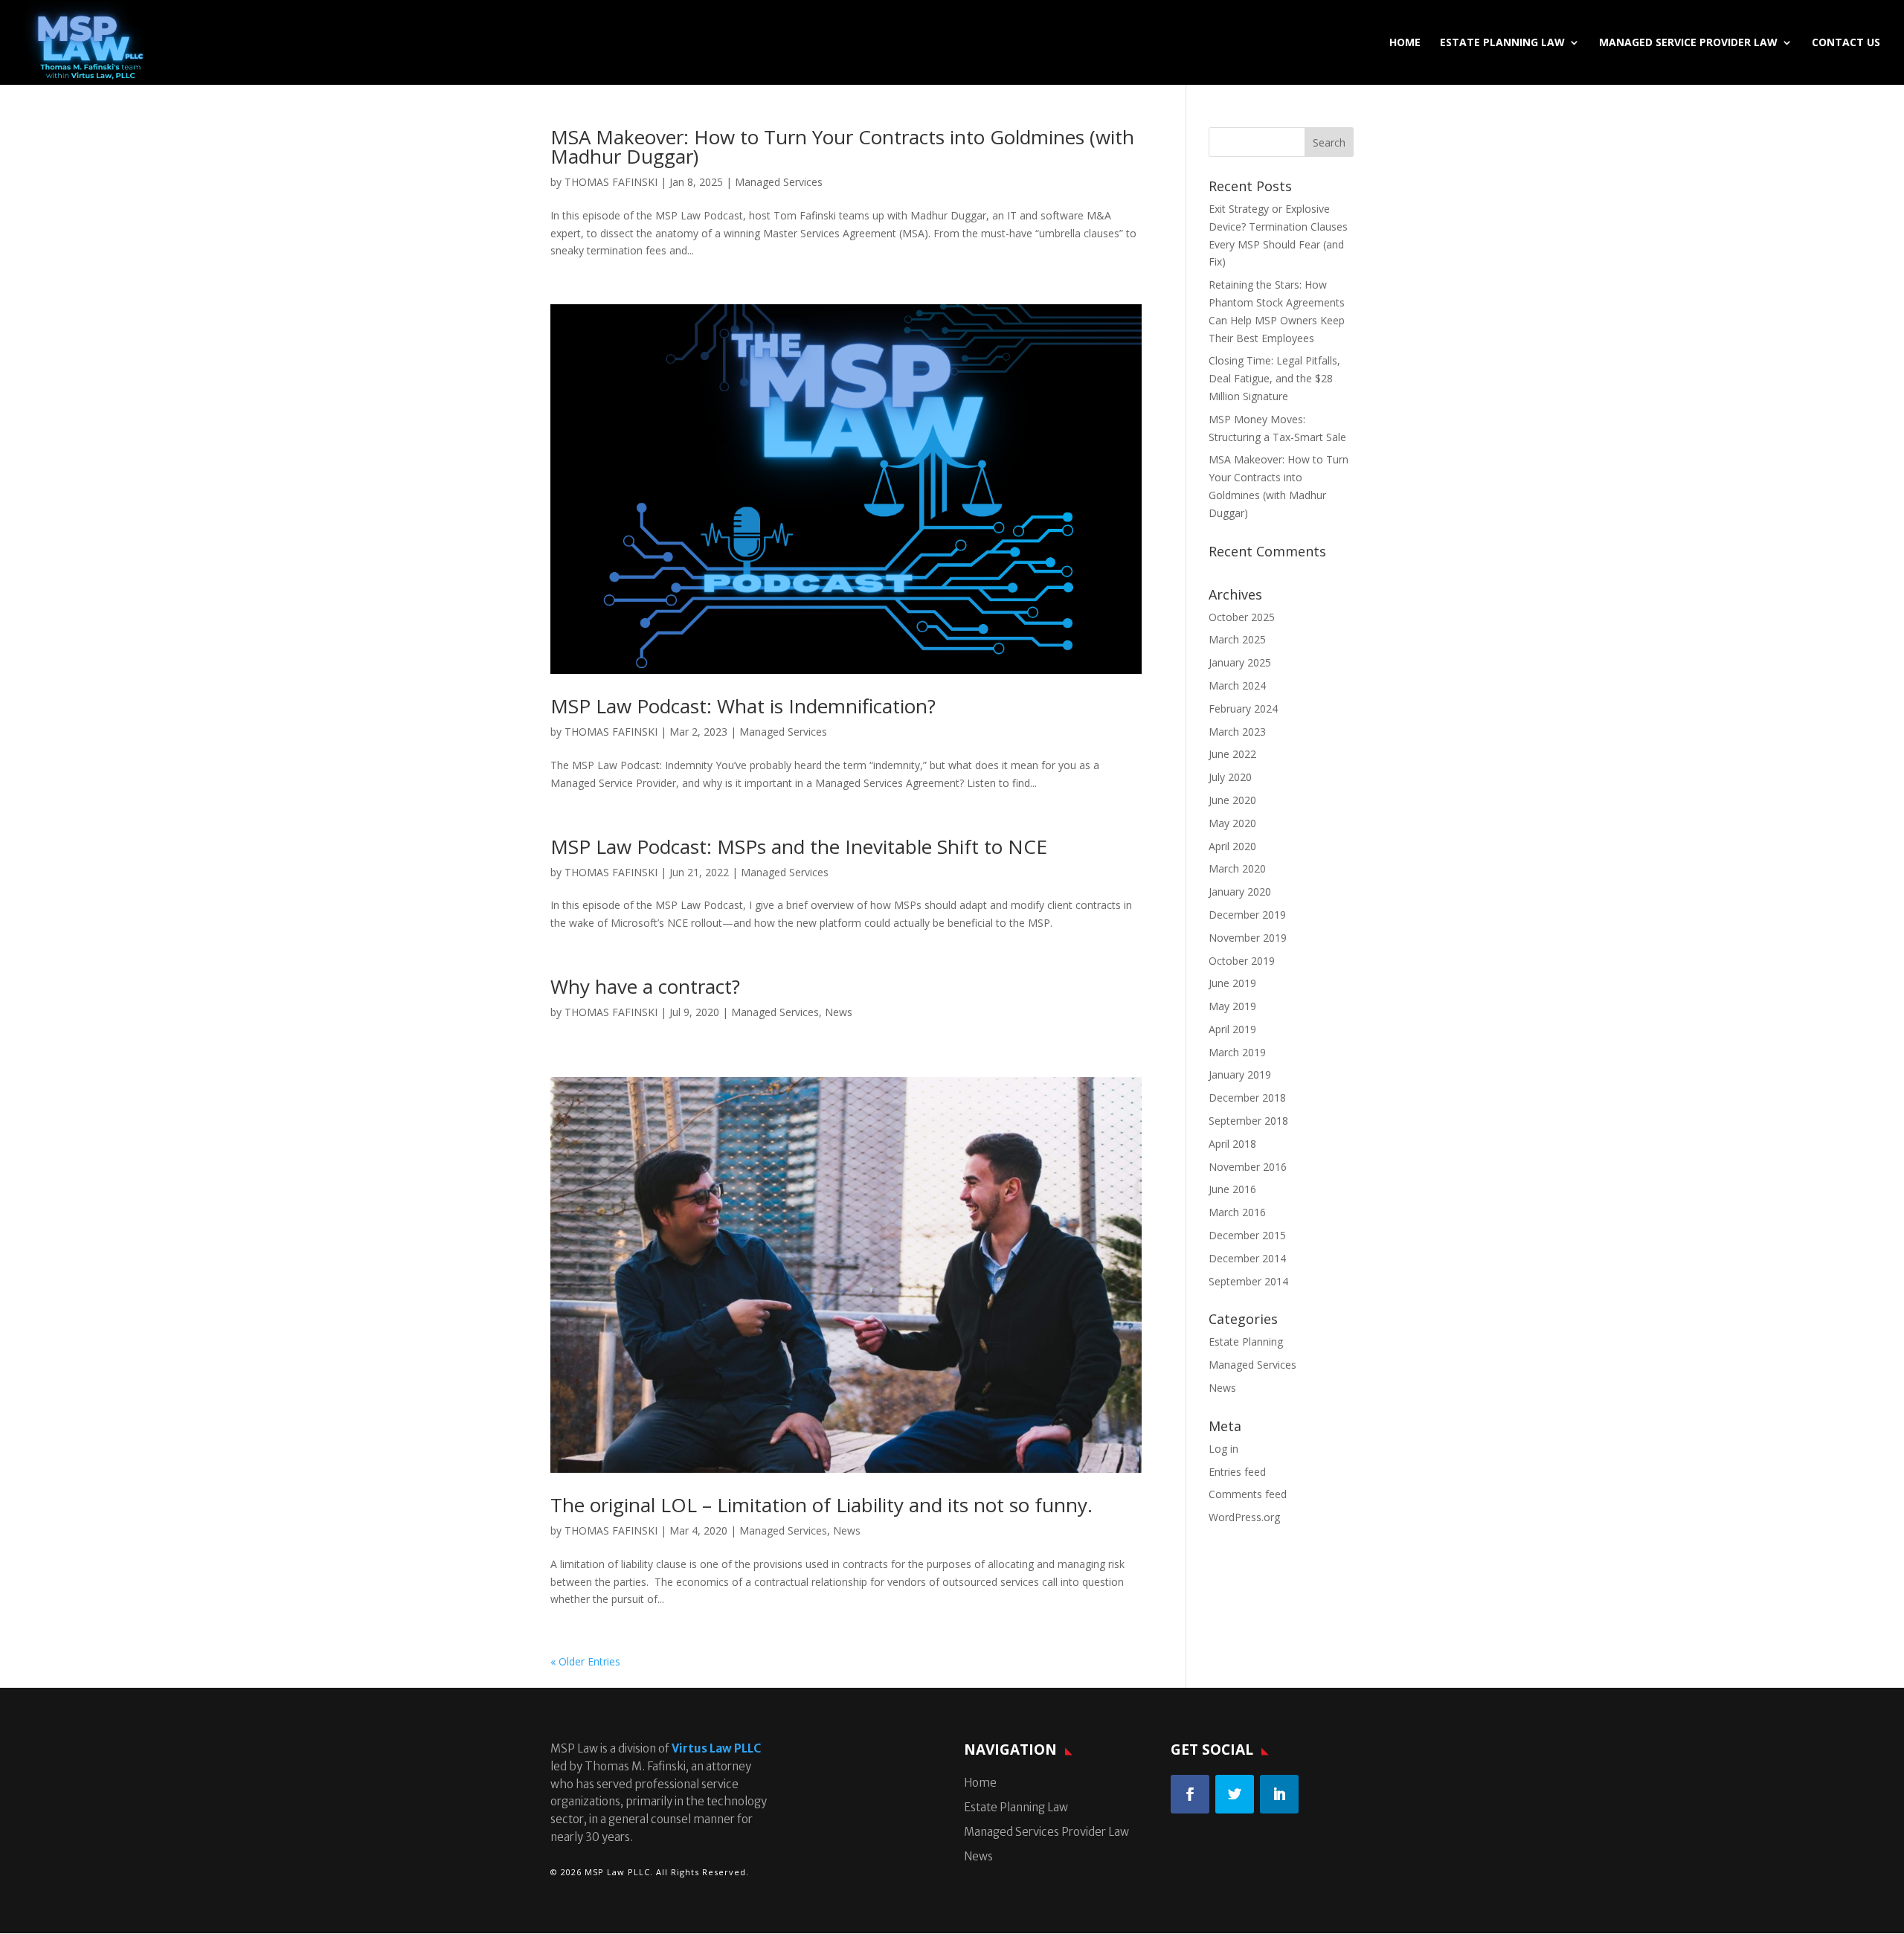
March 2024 (1237, 685)
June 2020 (1232, 800)
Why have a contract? (645, 986)
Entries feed (1237, 1472)
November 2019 (1248, 938)
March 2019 (1237, 1052)
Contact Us (1846, 43)
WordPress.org (1244, 1517)
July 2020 (1230, 777)
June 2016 (1232, 1189)
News (839, 1012)
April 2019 (1232, 1029)
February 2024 (1243, 709)
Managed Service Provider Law (1688, 43)
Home (1405, 43)
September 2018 (1248, 1121)
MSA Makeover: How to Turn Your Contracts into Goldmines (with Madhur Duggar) (842, 147)
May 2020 (1232, 823)
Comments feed (1248, 1494)
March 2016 (1237, 1212)
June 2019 (1232, 983)
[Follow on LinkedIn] (1279, 1794)
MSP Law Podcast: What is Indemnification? (743, 706)
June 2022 (1232, 754)
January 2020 (1240, 891)
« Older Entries (585, 1661)
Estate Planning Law (1502, 43)
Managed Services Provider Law (1046, 1832)
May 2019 (1232, 1006)
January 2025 (1240, 662)
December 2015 (1247, 1235)
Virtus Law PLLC (716, 1748)
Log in (1223, 1449)
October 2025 (1242, 617)
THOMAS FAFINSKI (611, 182)
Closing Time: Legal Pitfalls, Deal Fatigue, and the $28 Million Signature (1274, 378)
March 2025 (1237, 639)
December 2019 (1247, 915)
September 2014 (1248, 1281)
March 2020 (1237, 868)
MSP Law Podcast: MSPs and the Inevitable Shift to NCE (799, 846)
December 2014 (1247, 1258)
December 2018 (1247, 1098)
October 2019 (1242, 961)
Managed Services (779, 182)
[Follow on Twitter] (1235, 1794)
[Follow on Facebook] (1190, 1794)
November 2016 (1248, 1167)
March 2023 (1237, 732)
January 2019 (1240, 1074)
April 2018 (1232, 1144)
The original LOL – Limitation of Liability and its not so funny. (821, 1505)
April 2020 (1232, 846)
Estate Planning (1246, 1342)
